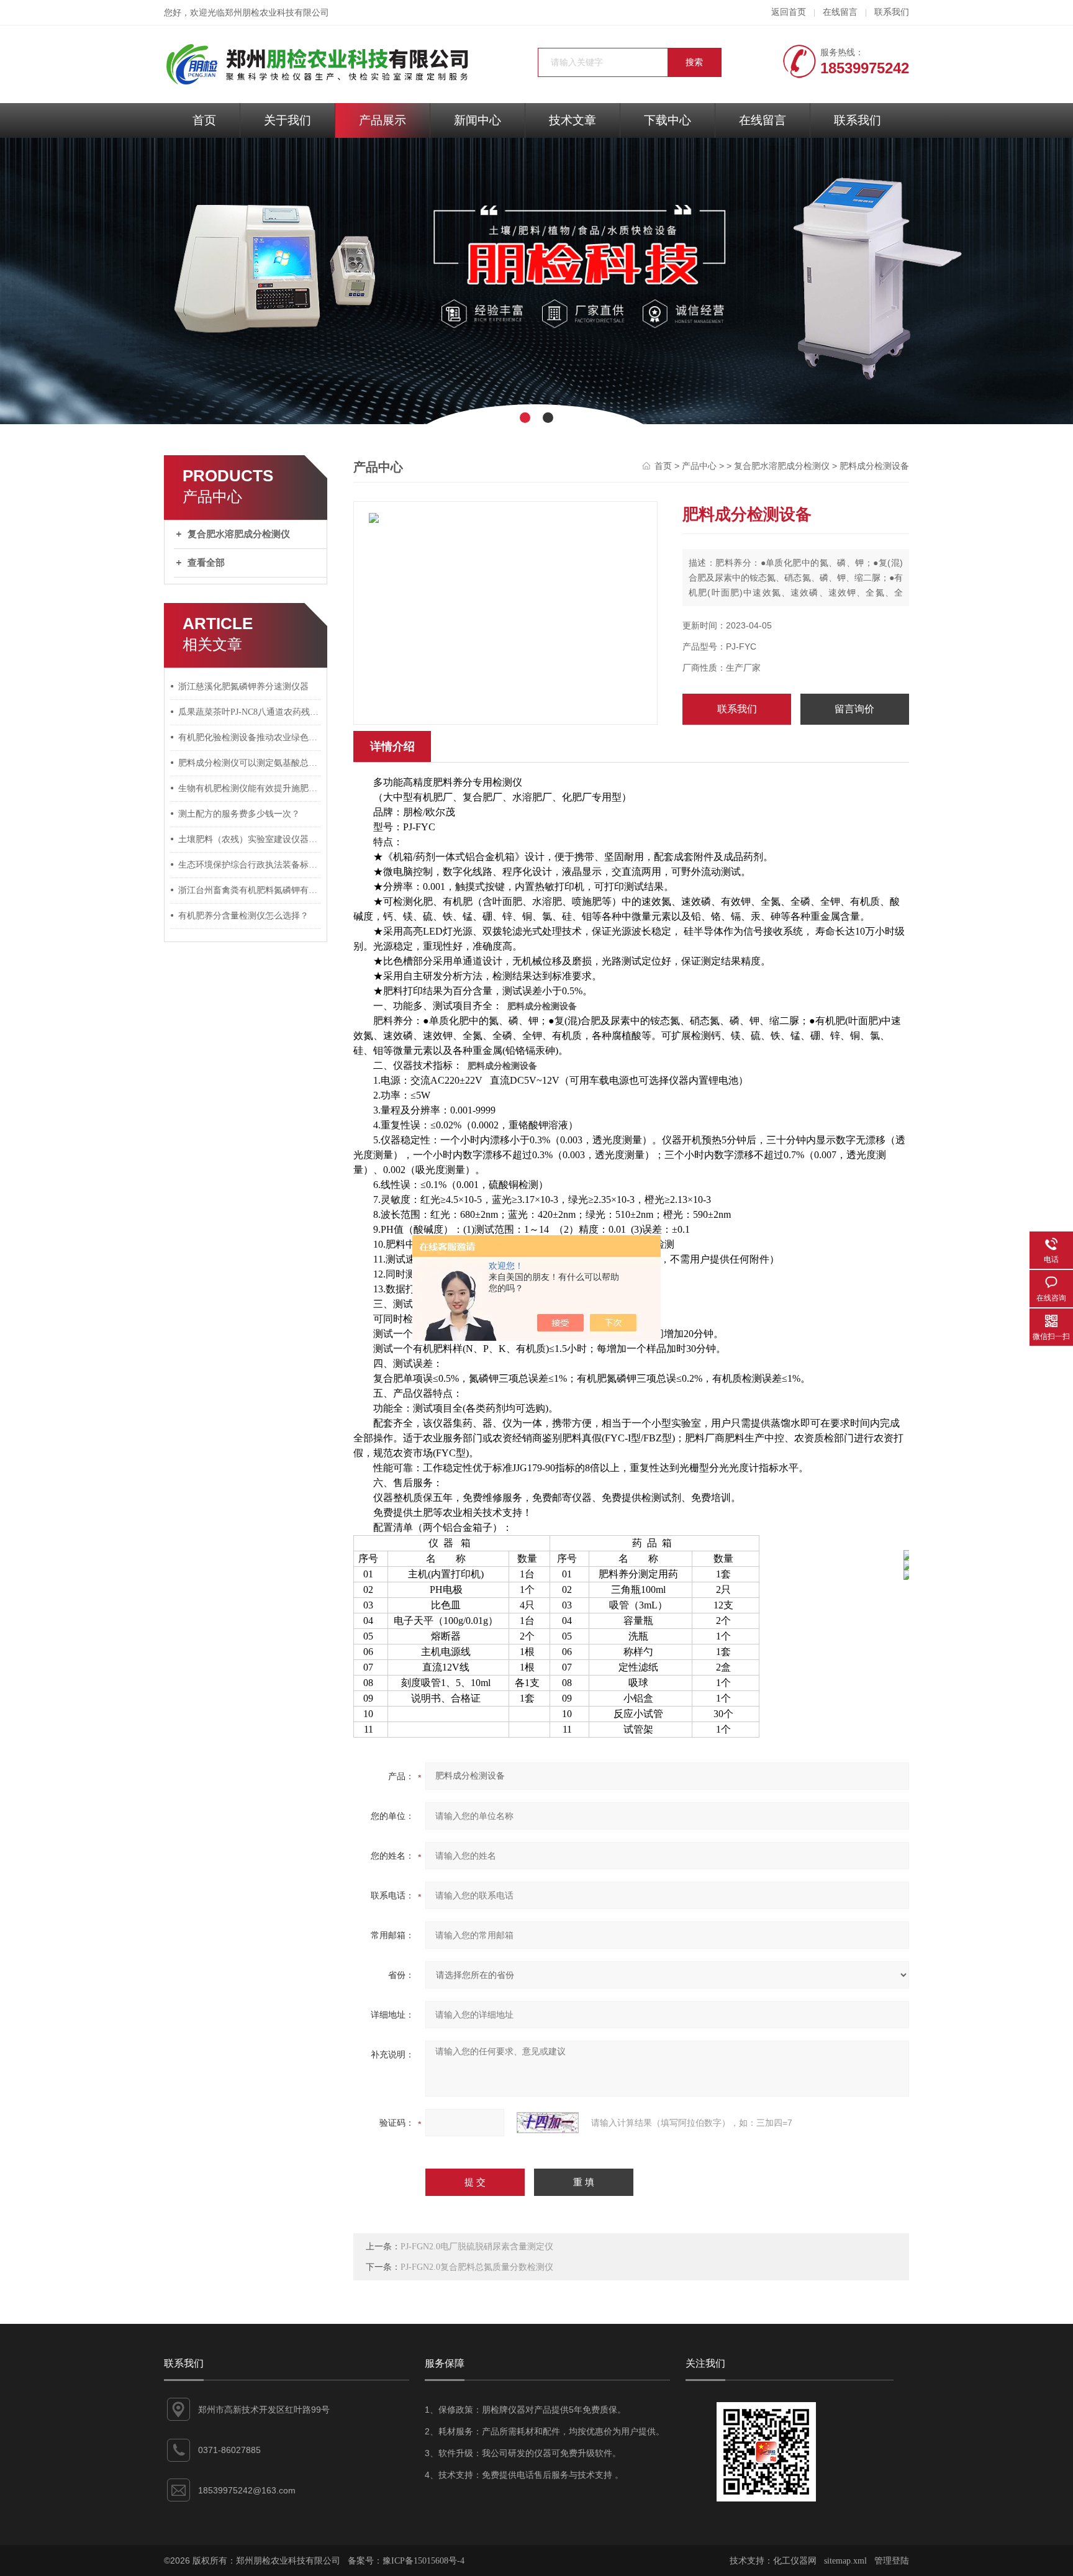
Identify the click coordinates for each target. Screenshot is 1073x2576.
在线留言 (840, 12)
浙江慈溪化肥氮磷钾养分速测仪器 (243, 687)
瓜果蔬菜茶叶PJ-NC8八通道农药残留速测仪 (250, 712)
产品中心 (699, 466)
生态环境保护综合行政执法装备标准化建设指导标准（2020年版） (250, 865)
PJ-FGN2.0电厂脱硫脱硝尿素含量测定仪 (477, 2247)
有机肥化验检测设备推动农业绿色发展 (250, 737)
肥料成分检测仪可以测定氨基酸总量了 (250, 763)
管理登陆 (892, 2561)
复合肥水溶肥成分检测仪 (239, 534)
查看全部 (206, 563)
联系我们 (892, 12)
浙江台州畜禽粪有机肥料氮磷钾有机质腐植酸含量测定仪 (250, 890)
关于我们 (287, 120)
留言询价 (854, 709)
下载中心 (668, 120)
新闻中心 (478, 120)
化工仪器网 (795, 2561)
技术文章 (573, 120)
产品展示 (383, 120)
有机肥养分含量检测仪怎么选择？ (243, 916)
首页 (204, 120)
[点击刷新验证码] (548, 2123)
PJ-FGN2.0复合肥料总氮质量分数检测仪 (477, 2267)
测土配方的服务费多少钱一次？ (239, 814)
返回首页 (789, 12)
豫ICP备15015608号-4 (423, 2561)
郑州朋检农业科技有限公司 (277, 13)
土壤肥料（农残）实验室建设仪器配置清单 (250, 839)
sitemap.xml (845, 2561)
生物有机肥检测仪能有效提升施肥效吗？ (250, 788)
